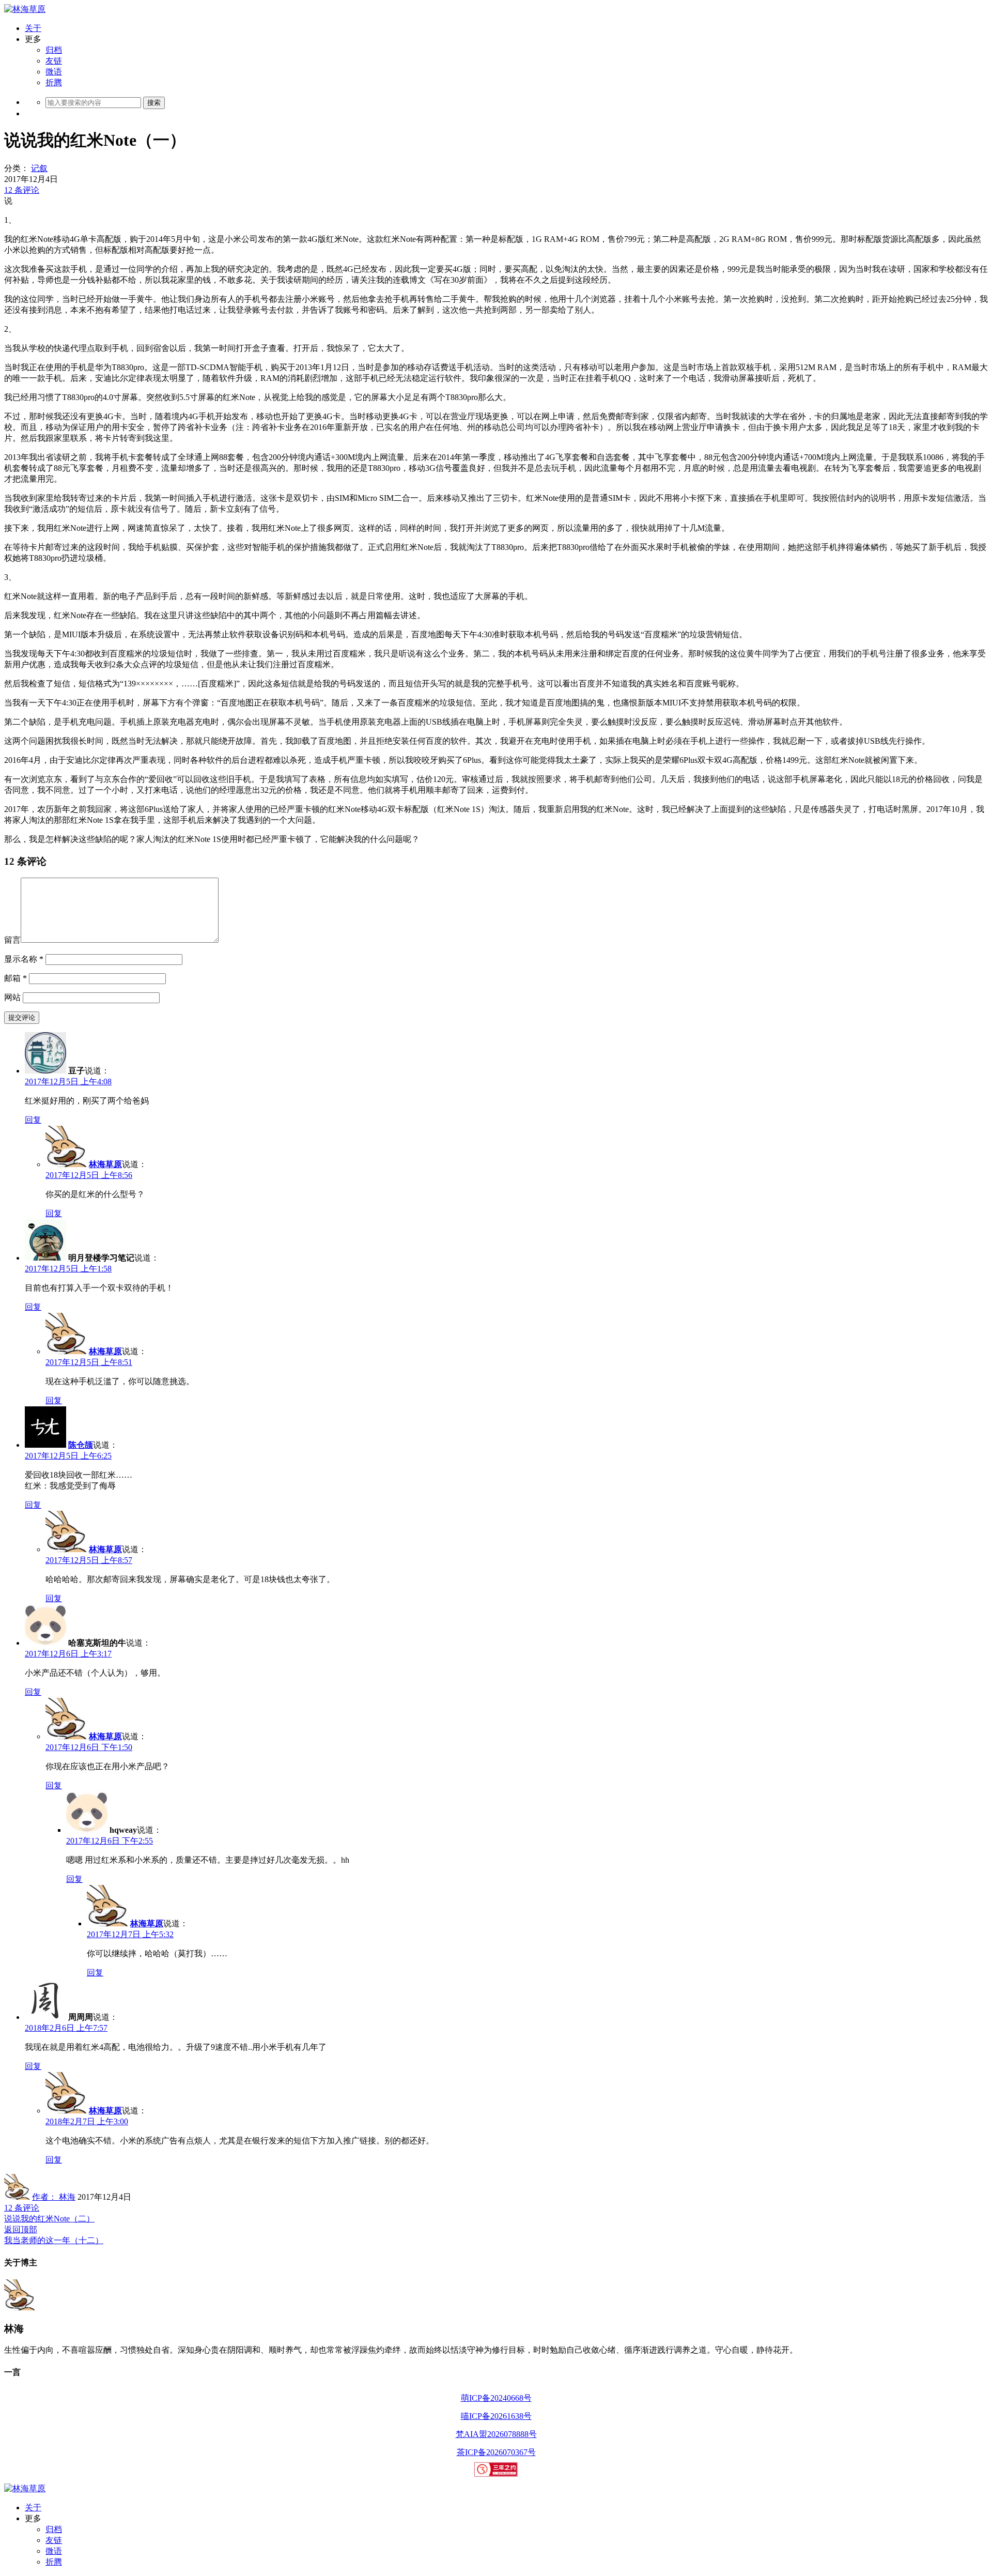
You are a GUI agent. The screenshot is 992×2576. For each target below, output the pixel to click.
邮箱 (16, 978)
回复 (33, 1120)
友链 (54, 61)
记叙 (39, 168)
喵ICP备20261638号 (496, 2416)
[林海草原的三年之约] (496, 2474)
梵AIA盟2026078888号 (496, 2434)
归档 (54, 50)
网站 (12, 997)
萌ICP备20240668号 (496, 2398)
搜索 (154, 103)
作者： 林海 (54, 2197)
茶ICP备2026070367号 (496, 2452)
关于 (33, 28)
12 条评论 (22, 190)
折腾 (54, 82)
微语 (54, 72)
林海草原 (105, 1164)
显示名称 (24, 959)
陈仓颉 (81, 1445)
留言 (12, 940)
